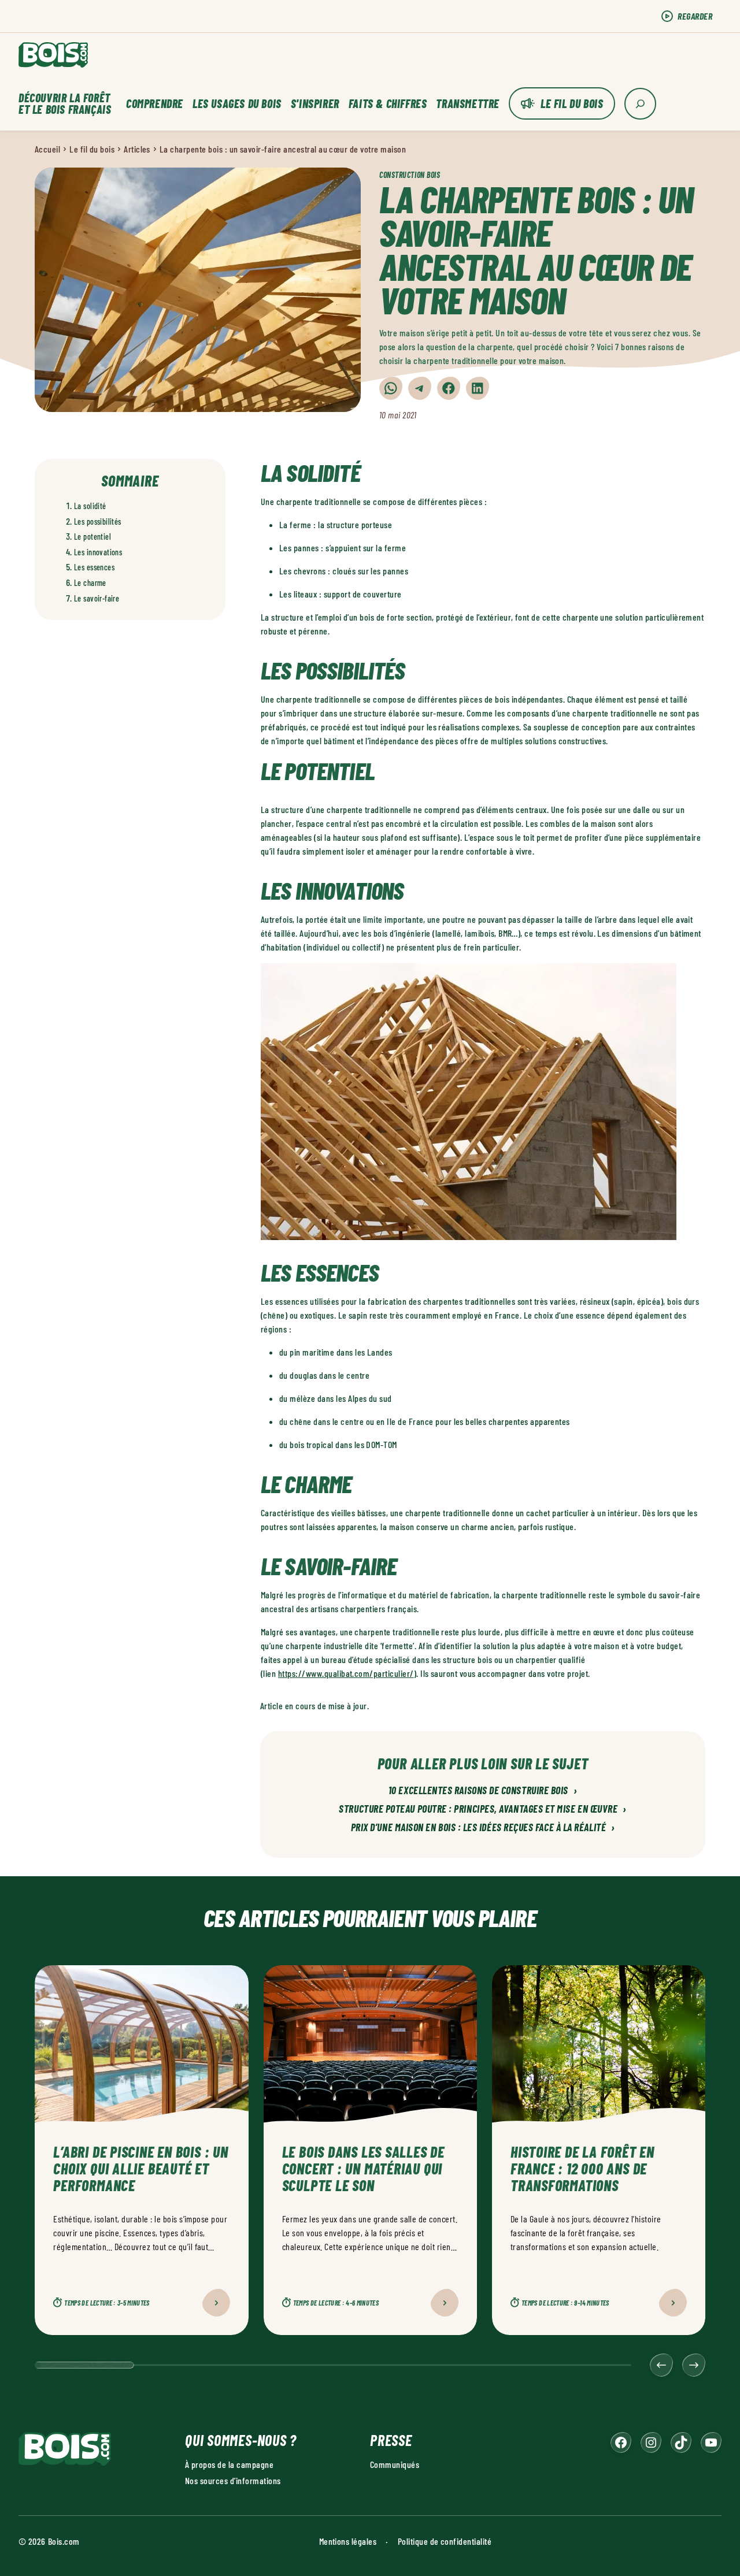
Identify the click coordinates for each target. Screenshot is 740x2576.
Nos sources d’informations (233, 2480)
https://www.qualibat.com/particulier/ (346, 1673)
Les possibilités (98, 521)
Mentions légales (348, 2541)
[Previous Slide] (661, 2365)
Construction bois (410, 175)
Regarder (695, 16)
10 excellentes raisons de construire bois (483, 1791)
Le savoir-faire (97, 598)
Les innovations (98, 552)
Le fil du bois (572, 103)
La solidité (90, 506)
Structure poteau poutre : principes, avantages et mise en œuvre (482, 1809)
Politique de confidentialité (445, 2541)
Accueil (47, 149)
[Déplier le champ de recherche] (640, 104)
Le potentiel (92, 537)
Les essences (94, 567)
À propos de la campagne (229, 2464)
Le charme (90, 583)
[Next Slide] (694, 2365)
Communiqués (395, 2464)
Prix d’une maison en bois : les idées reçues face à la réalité (483, 1828)
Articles (137, 149)
